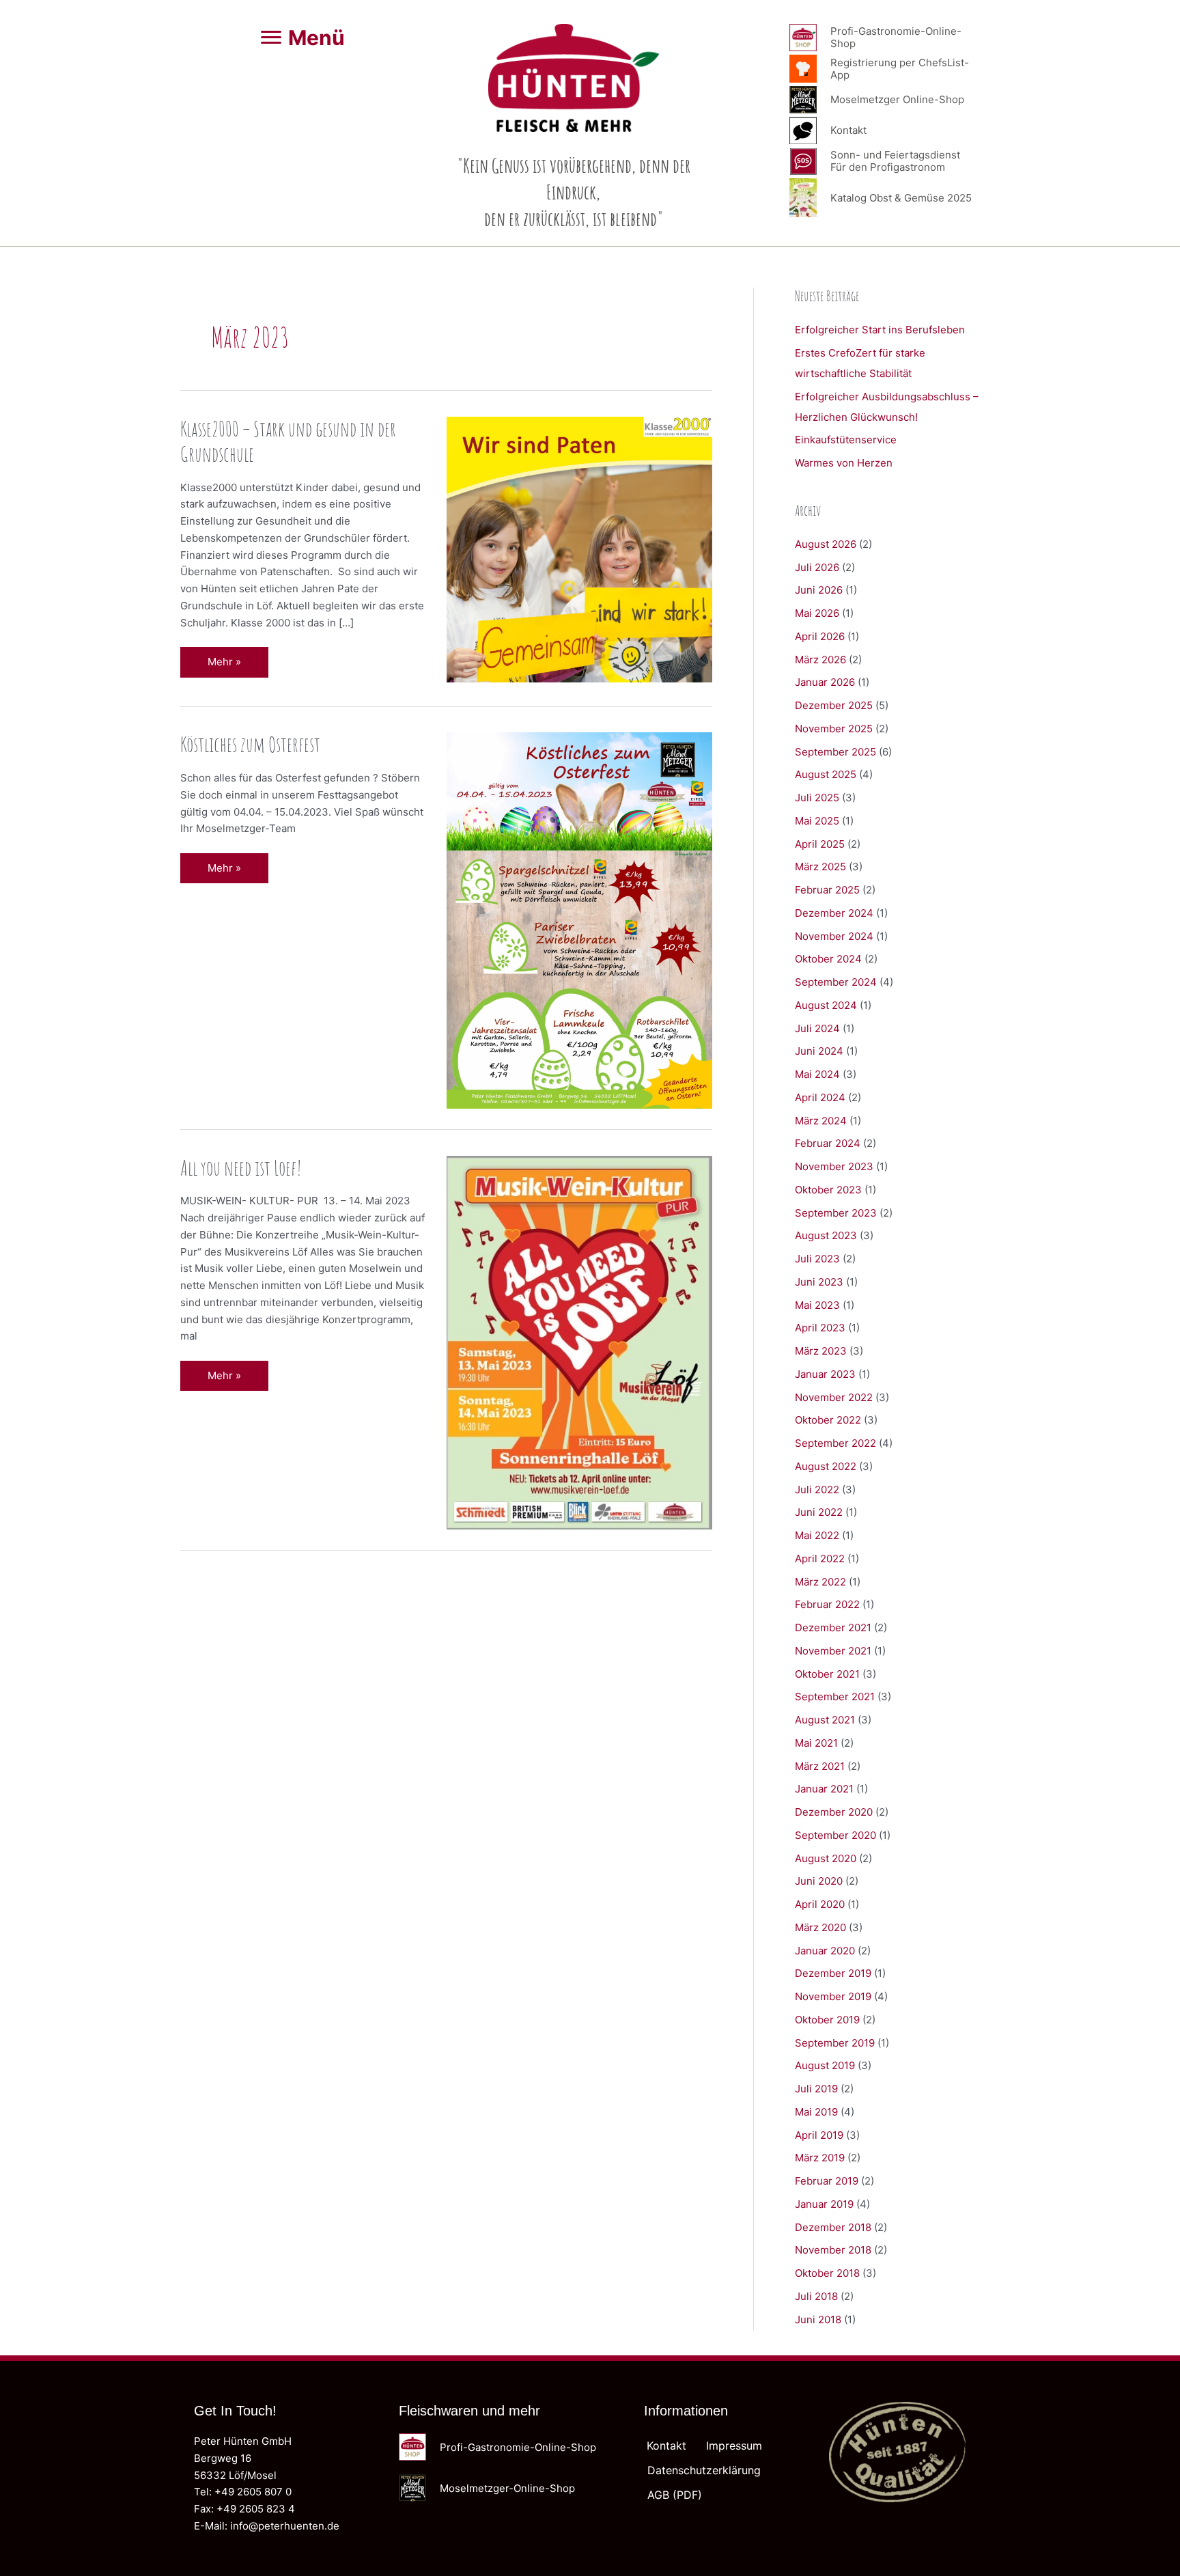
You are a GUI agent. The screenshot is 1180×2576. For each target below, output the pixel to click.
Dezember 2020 (834, 1812)
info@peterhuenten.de (285, 2526)
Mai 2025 (817, 821)
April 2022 (820, 1559)
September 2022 (835, 1443)
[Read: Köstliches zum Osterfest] (580, 920)
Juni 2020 (819, 1881)
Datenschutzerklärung (704, 2470)
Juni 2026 (819, 590)
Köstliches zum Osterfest (250, 744)
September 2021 (835, 1696)
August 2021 (825, 1720)
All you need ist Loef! (241, 1168)
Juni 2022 (819, 1512)
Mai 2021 (816, 1743)
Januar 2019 (824, 2204)
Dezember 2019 (833, 1973)
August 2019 (825, 2065)
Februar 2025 (827, 890)
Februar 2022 (827, 1604)
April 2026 (820, 636)
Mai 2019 (816, 2112)
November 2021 (833, 1651)
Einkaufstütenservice (846, 440)
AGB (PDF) (675, 2495)
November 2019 (833, 1996)
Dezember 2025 (834, 705)
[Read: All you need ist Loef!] (580, 1341)
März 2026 (820, 660)
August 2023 (826, 1235)
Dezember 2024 (834, 913)
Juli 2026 (817, 567)
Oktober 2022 (828, 1420)
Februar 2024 (828, 1143)
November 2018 (833, 2250)
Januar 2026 (825, 682)
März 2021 (820, 1766)
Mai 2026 (817, 613)
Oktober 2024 (828, 959)
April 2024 (820, 1097)
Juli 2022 (817, 1490)
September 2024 (836, 982)
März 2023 (821, 1351)
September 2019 (835, 2043)
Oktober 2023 (828, 1190)
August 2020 (826, 1858)
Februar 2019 (827, 2181)
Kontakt (666, 2446)
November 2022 (834, 1397)
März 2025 (820, 867)
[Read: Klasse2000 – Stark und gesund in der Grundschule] (580, 549)
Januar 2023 (825, 1374)
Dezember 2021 (833, 1628)
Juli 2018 (816, 2296)
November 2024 (834, 936)
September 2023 (836, 1213)
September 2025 (835, 752)
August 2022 (826, 1466)
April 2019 (819, 2135)
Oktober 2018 (827, 2273)
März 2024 (821, 1121)
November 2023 (834, 1166)
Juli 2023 (817, 1259)
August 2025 (826, 774)
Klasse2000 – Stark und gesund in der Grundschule (288, 441)
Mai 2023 (817, 1305)
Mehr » (238, 666)
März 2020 (820, 1927)
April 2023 (820, 1328)
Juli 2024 (817, 1028)
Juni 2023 (819, 1282)
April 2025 (820, 844)
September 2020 (835, 1835)
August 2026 (826, 544)
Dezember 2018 (833, 2227)
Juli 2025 (817, 798)
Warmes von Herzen (844, 463)
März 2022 (820, 1582)
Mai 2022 (817, 1535)
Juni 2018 (818, 2319)
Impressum (734, 2446)
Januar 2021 (824, 1789)
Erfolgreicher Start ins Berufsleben (880, 330)
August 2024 (826, 1005)
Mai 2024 (817, 1074)
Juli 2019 (816, 2089)
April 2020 (820, 1904)
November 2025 (834, 729)
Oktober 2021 (827, 1674)
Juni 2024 (819, 1051)
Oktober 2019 (827, 2020)
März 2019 (820, 2158)
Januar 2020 (825, 1951)
